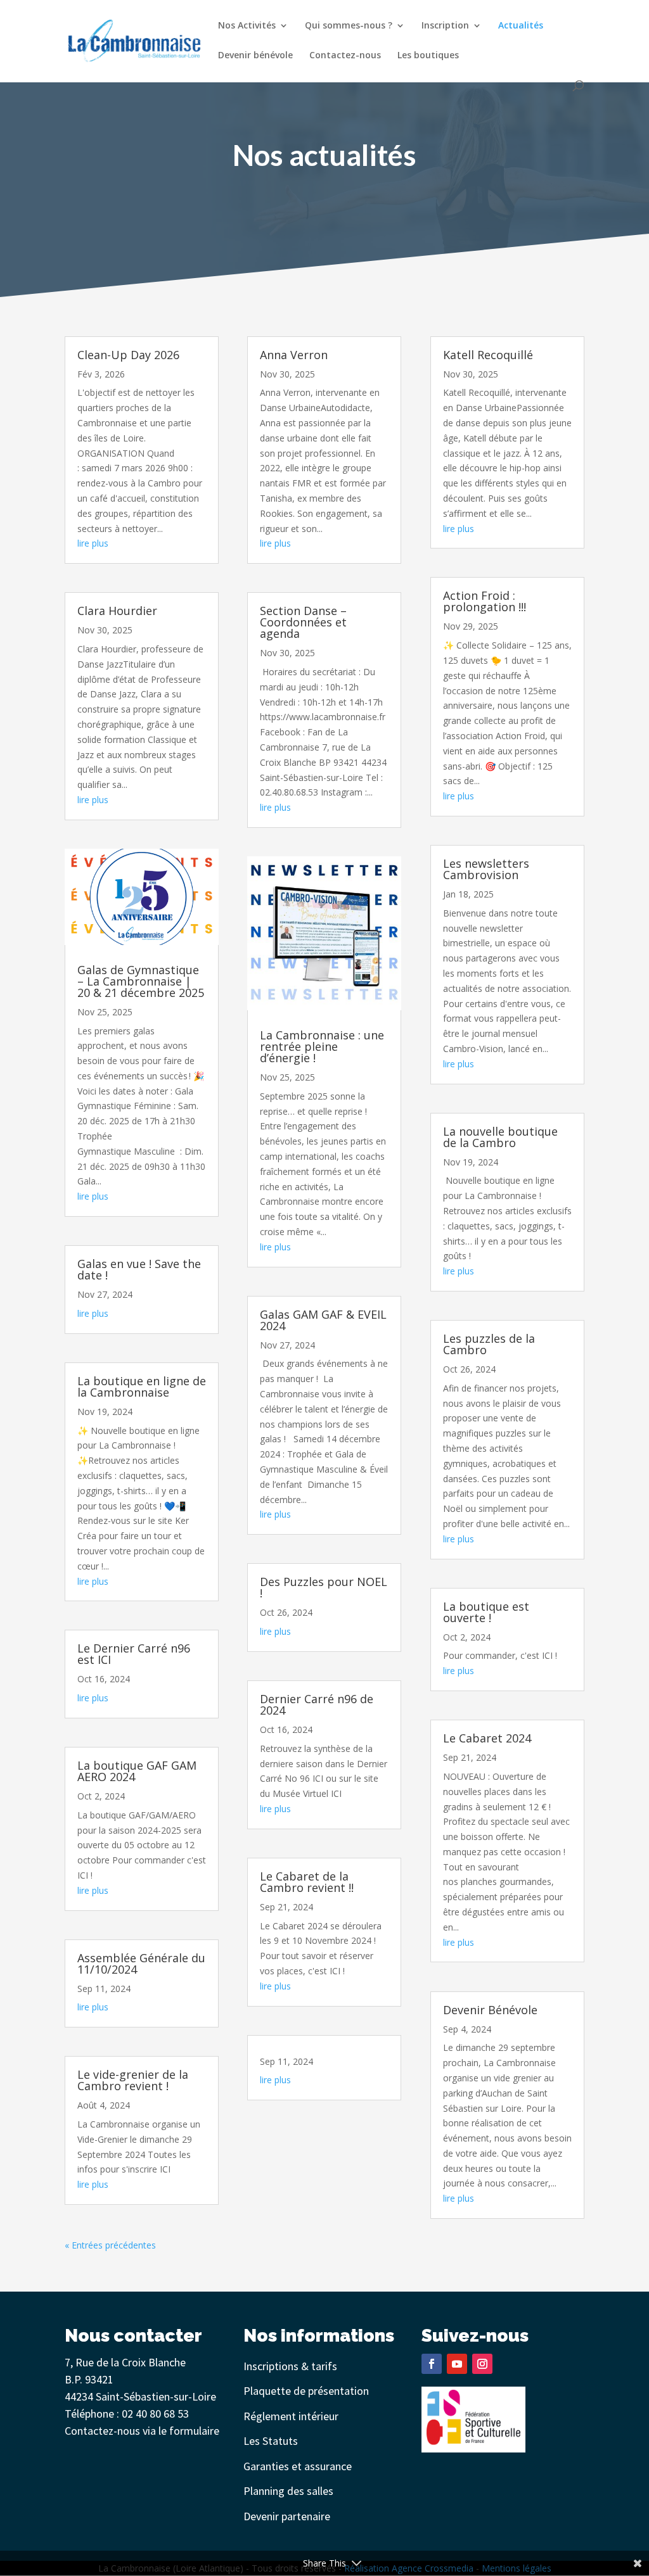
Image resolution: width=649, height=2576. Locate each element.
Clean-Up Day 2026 (128, 355)
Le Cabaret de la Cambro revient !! (307, 1882)
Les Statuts (271, 2441)
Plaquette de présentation (306, 2391)
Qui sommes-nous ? (349, 26)
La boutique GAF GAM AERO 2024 (137, 1771)
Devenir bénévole (255, 56)
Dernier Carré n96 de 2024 (317, 1704)
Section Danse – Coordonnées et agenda (303, 622)
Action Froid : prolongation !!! (485, 601)
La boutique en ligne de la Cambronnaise (142, 1386)
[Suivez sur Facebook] (432, 2364)
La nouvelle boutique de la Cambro (500, 1137)
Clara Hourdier (117, 611)
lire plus (93, 543)
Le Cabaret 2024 (487, 1738)
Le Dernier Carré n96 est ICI (134, 1654)
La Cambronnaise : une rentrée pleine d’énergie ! (322, 1046)
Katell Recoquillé (488, 355)
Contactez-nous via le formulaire (142, 2431)
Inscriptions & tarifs (290, 2366)
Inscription (445, 26)
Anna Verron (294, 355)
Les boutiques (428, 56)
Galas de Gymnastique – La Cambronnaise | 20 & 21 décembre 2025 (141, 981)
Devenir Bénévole (490, 2010)
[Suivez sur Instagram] (482, 2364)
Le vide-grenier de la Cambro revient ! (133, 2080)
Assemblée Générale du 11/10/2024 (141, 1964)
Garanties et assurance (298, 2466)
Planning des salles (288, 2491)
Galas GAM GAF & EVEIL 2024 (323, 1320)
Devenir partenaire (287, 2516)
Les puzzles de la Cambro (489, 1344)
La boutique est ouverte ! (486, 1612)
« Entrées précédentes (110, 2245)
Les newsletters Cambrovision (486, 869)
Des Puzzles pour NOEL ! (324, 1587)
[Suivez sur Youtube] (457, 2364)
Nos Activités (247, 26)
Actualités (521, 26)
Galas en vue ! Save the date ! (139, 1269)
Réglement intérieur (291, 2416)
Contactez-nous (345, 56)
